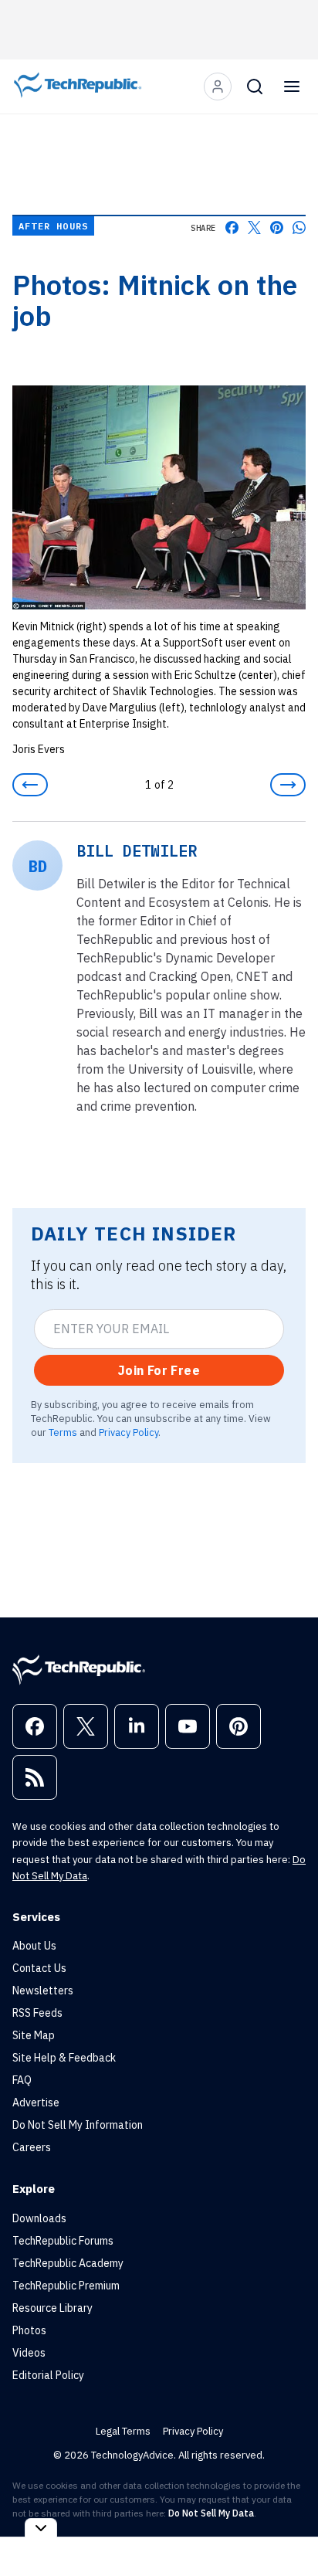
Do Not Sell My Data (211, 2513)
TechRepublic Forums (63, 2241)
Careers (32, 2147)
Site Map (34, 2035)
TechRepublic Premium (66, 2286)
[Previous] (30, 785)
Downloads (39, 2218)
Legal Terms (123, 2431)
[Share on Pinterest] (277, 227)
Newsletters (43, 1991)
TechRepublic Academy (68, 2263)
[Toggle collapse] (41, 2528)
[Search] (255, 87)
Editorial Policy (48, 2375)
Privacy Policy (129, 1432)
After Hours (53, 226)
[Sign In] (218, 87)
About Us (34, 1946)
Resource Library (52, 2308)
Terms (63, 1432)
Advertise (36, 2103)
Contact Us (39, 1968)
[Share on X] (254, 227)
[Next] (288, 785)
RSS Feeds (37, 2013)
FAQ (22, 2080)
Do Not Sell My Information (78, 2125)
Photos (29, 2330)
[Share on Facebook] (232, 227)
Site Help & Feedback (64, 2058)
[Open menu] (292, 87)
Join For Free (159, 1370)
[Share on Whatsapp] (299, 227)
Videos (29, 2353)
